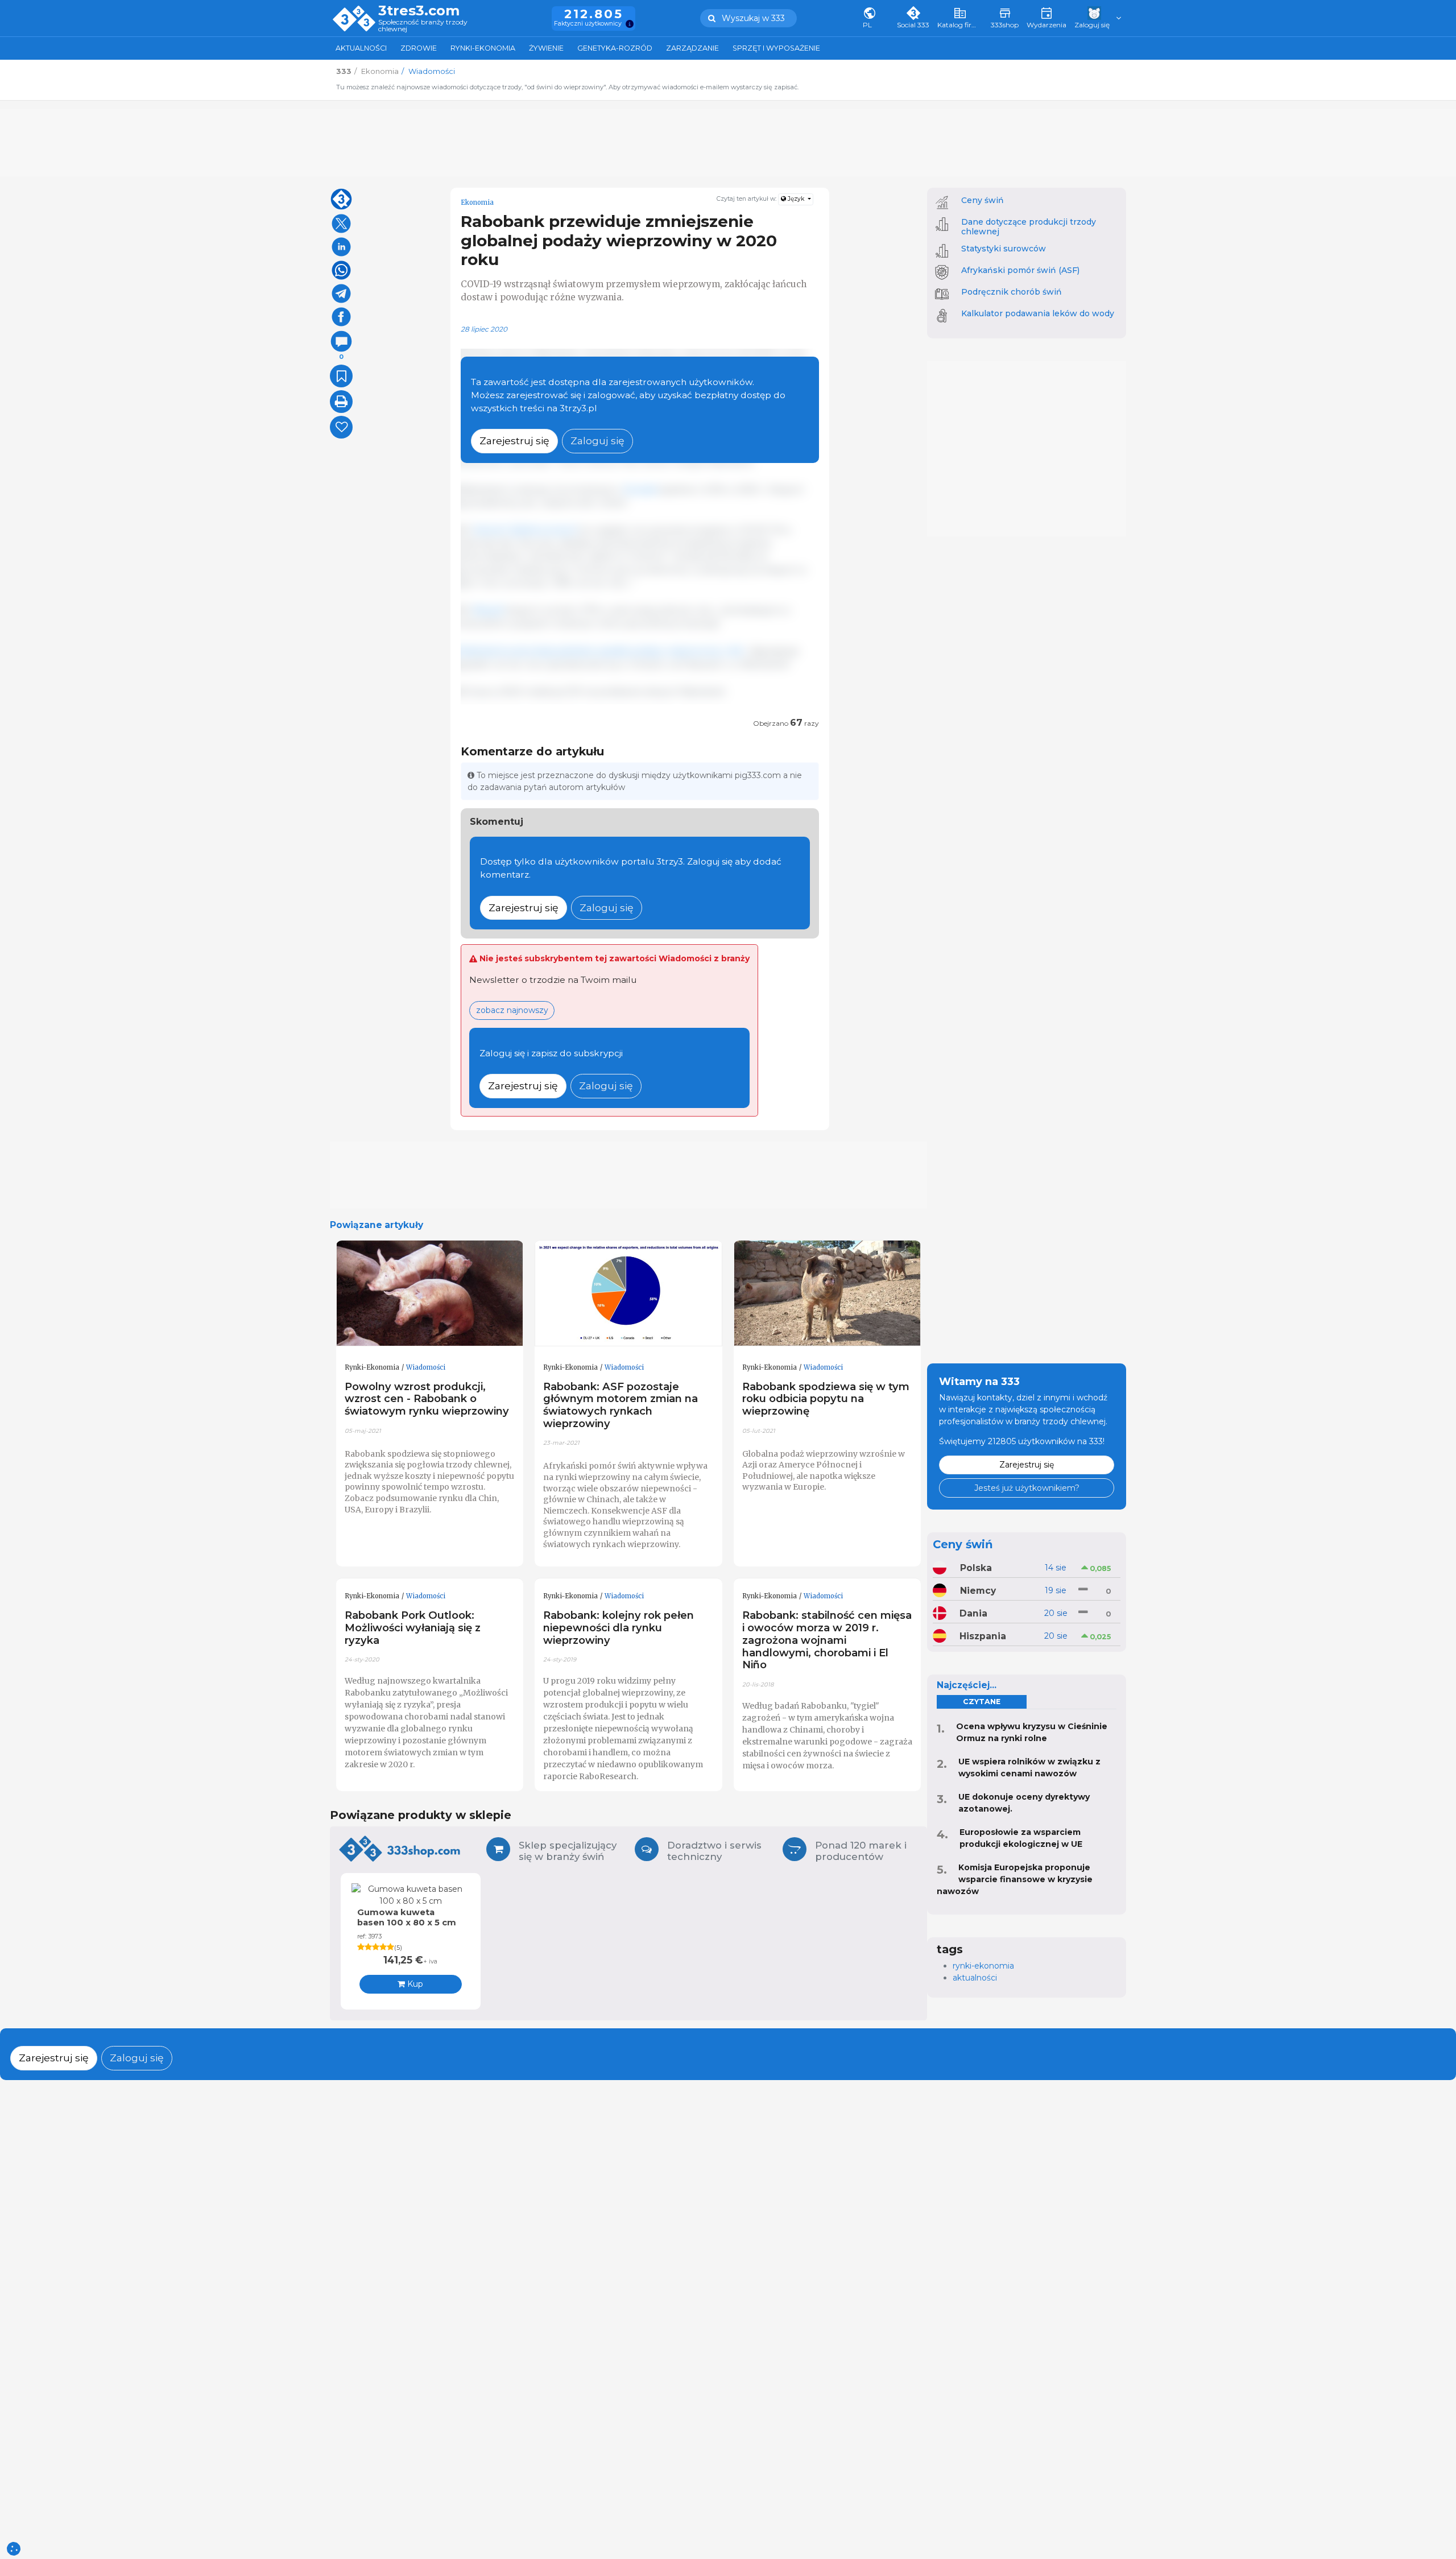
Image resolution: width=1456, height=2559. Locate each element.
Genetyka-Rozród (615, 48)
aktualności (975, 1978)
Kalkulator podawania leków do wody (1038, 313)
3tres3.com (419, 11)
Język (796, 199)
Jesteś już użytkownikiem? (1027, 1488)
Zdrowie (419, 48)
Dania (973, 1613)
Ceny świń (983, 200)
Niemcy (978, 1591)
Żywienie (546, 48)
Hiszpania (983, 1636)
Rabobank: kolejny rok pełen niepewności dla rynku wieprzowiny (619, 1628)
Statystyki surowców (1004, 249)
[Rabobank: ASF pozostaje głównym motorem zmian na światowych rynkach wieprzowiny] (628, 1293)
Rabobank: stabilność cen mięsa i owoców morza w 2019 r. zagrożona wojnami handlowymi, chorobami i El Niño (827, 1640)
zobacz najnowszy (512, 1010)
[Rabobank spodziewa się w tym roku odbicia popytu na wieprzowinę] (828, 1293)
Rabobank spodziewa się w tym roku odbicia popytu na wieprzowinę (826, 1399)
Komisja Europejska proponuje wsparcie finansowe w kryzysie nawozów (1015, 1879)
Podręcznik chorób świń (1012, 292)
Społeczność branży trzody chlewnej (423, 26)
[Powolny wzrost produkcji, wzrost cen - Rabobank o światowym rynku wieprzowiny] (430, 1293)
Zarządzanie (692, 48)
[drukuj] (341, 402)
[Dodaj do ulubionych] (341, 376)
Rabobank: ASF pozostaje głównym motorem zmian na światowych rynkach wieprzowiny (621, 1405)
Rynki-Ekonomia (483, 48)
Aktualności (361, 48)
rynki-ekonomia (983, 1966)
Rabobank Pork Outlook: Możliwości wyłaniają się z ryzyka (413, 1628)
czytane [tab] (982, 1702)
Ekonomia (477, 202)
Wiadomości (426, 1367)
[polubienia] (341, 427)
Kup (414, 1984)
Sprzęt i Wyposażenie (776, 48)
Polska (976, 1568)
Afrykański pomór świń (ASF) (1020, 270)
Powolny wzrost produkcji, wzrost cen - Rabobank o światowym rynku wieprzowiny (427, 1399)
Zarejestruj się (514, 441)
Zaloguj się (597, 441)
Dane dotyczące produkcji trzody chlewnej (1029, 227)
